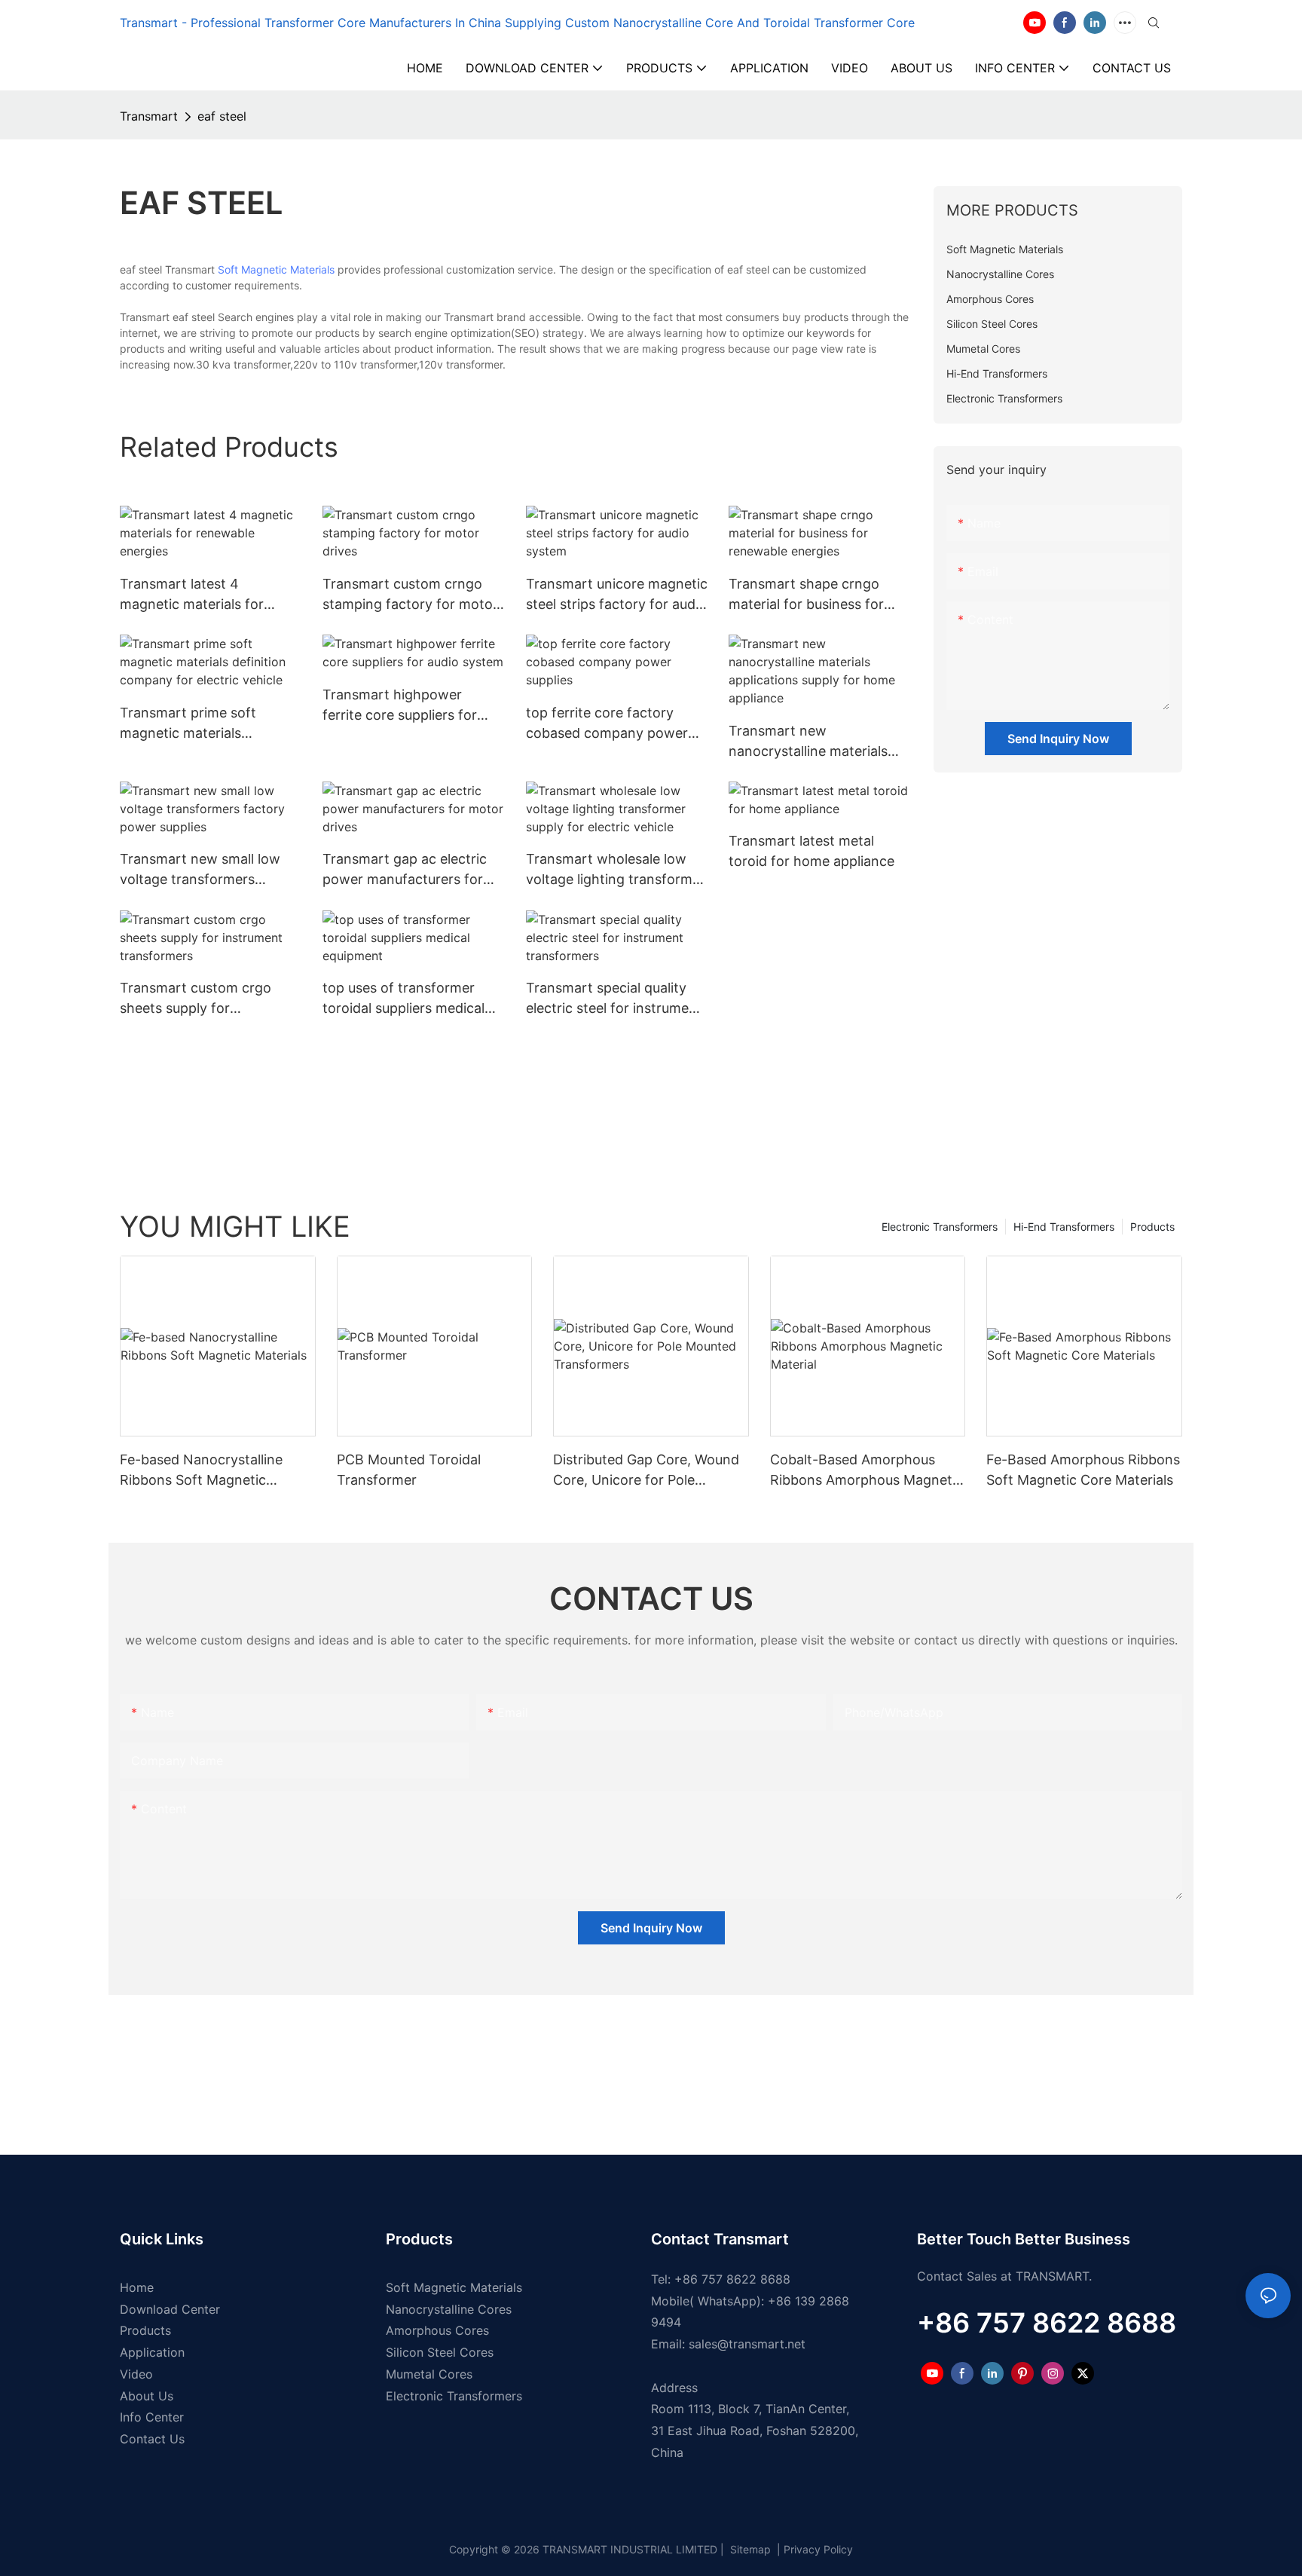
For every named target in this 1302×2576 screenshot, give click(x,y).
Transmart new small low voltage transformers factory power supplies (200, 870)
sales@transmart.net (747, 2344)
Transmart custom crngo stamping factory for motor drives (410, 595)
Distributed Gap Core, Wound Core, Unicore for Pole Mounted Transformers (646, 1471)
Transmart (149, 116)
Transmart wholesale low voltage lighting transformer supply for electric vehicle (616, 870)
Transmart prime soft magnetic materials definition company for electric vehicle (193, 724)
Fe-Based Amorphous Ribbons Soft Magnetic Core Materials (1083, 1470)
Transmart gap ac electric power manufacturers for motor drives (405, 870)
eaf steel (222, 116)
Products (1152, 1227)
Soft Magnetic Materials (276, 269)
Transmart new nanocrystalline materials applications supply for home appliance (808, 742)
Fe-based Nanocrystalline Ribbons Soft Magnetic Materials (201, 1471)
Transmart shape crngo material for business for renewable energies (806, 595)
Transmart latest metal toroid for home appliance (811, 851)
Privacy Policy (818, 2549)
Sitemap (749, 2549)
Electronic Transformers (940, 1227)
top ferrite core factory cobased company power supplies (607, 724)
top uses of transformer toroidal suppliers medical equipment (403, 999)
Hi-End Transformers (1064, 1227)
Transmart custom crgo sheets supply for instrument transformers (198, 999)
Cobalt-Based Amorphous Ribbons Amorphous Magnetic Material (866, 1471)
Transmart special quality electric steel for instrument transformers (614, 999)
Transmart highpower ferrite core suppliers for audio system (400, 706)
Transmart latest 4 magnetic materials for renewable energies (192, 595)
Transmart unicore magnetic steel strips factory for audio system (617, 595)
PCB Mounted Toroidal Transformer (409, 1470)
